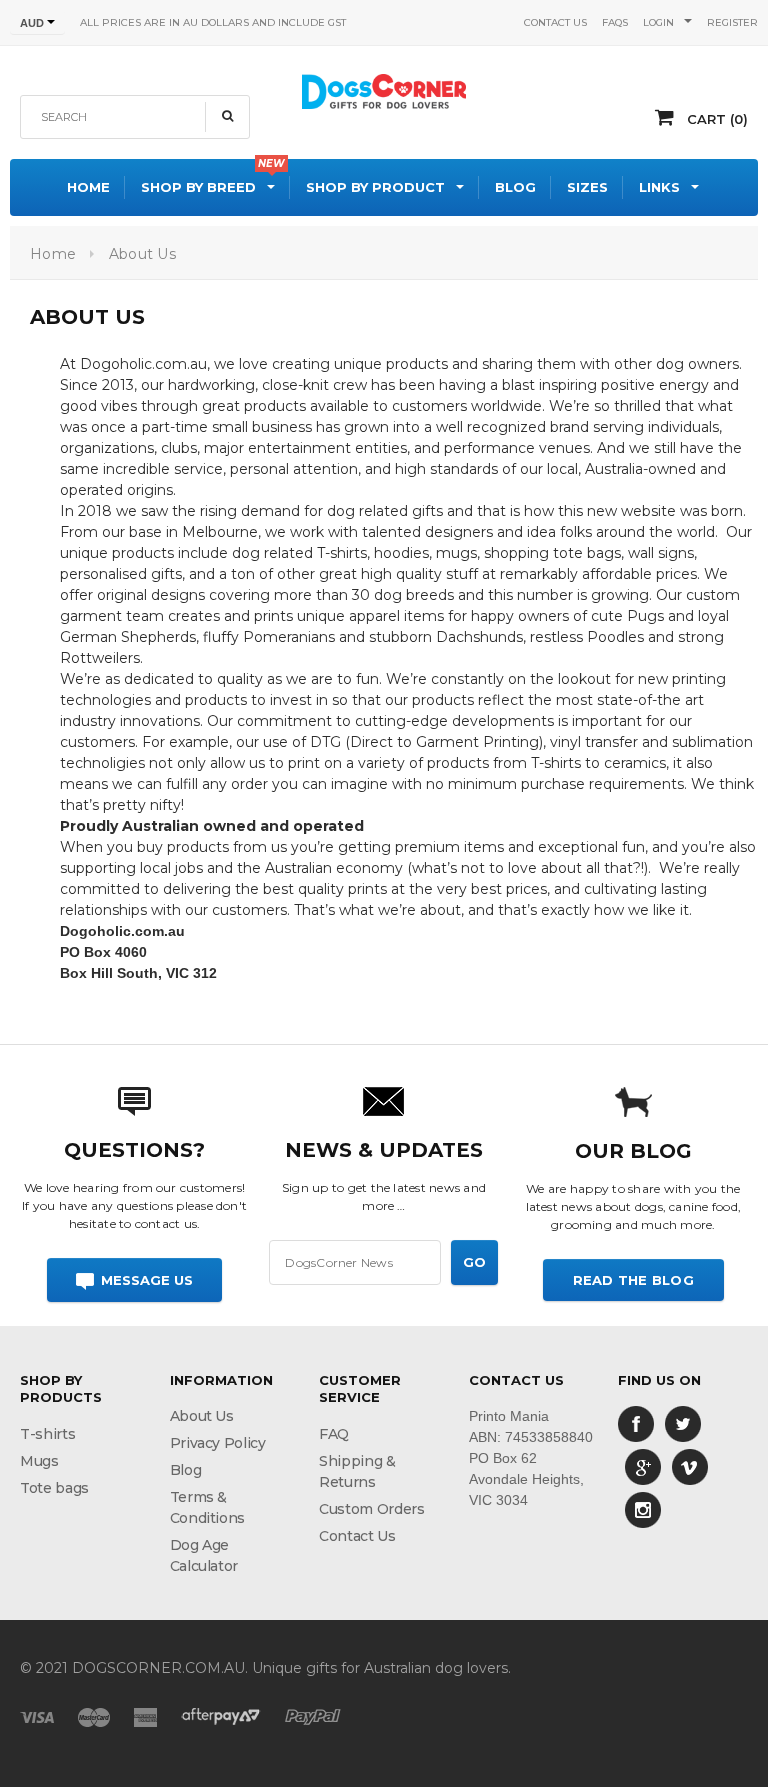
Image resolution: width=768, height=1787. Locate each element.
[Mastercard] (94, 1716)
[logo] (384, 89)
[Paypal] (313, 1716)
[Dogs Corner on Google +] (643, 1466)
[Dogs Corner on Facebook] (636, 1423)
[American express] (145, 1716)
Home (53, 254)
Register (732, 22)
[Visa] (37, 1716)
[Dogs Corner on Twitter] (683, 1423)
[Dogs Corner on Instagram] (643, 1509)
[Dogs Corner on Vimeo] (690, 1466)
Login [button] (658, 22)
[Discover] (221, 1716)
